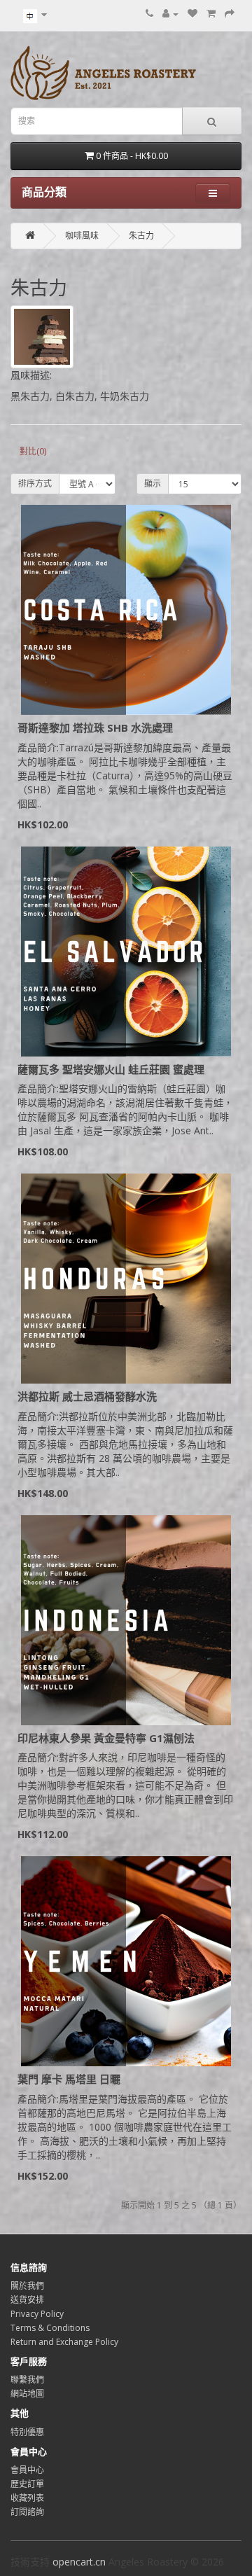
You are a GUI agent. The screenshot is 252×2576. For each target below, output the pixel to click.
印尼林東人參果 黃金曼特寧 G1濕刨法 (106, 1738)
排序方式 (35, 483)
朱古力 (141, 236)
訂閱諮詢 (27, 2512)
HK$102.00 (43, 824)
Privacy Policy (37, 2314)
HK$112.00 (43, 1834)
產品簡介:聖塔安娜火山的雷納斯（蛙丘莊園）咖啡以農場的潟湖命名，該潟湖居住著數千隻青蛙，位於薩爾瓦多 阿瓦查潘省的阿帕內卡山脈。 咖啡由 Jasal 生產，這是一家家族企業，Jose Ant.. (125, 1109)
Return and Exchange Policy (64, 2342)
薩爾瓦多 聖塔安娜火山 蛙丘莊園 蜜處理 (111, 1069)
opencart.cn (79, 2562)
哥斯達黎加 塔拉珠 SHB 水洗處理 (95, 727)
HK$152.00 (43, 2176)
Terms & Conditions (50, 2328)
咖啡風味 (82, 236)
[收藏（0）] (192, 14)
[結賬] (230, 14)
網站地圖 (27, 2394)
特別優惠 (27, 2432)
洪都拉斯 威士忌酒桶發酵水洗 (87, 1396)
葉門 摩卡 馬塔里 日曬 (69, 2079)
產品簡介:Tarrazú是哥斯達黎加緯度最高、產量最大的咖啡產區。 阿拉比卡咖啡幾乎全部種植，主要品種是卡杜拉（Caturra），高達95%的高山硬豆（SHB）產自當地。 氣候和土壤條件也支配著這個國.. (125, 775)
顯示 (153, 483)
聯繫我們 (27, 2380)
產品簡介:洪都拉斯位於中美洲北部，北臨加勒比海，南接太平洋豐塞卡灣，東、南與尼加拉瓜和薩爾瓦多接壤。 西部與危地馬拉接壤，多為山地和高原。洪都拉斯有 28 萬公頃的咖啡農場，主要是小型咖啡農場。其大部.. (125, 1444)
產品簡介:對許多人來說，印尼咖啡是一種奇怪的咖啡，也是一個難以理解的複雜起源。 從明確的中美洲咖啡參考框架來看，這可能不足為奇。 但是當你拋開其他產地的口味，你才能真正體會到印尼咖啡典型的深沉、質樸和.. (125, 1785)
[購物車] (211, 14)
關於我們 (27, 2286)
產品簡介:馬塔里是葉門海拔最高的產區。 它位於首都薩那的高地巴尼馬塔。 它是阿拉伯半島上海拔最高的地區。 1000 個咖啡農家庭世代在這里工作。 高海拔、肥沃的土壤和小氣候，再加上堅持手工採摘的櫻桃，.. (125, 2127)
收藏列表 (27, 2498)
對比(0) (33, 451)
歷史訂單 (27, 2484)
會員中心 (27, 2470)
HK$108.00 (43, 1151)
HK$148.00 (43, 1493)
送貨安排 (27, 2300)
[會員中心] (170, 14)
